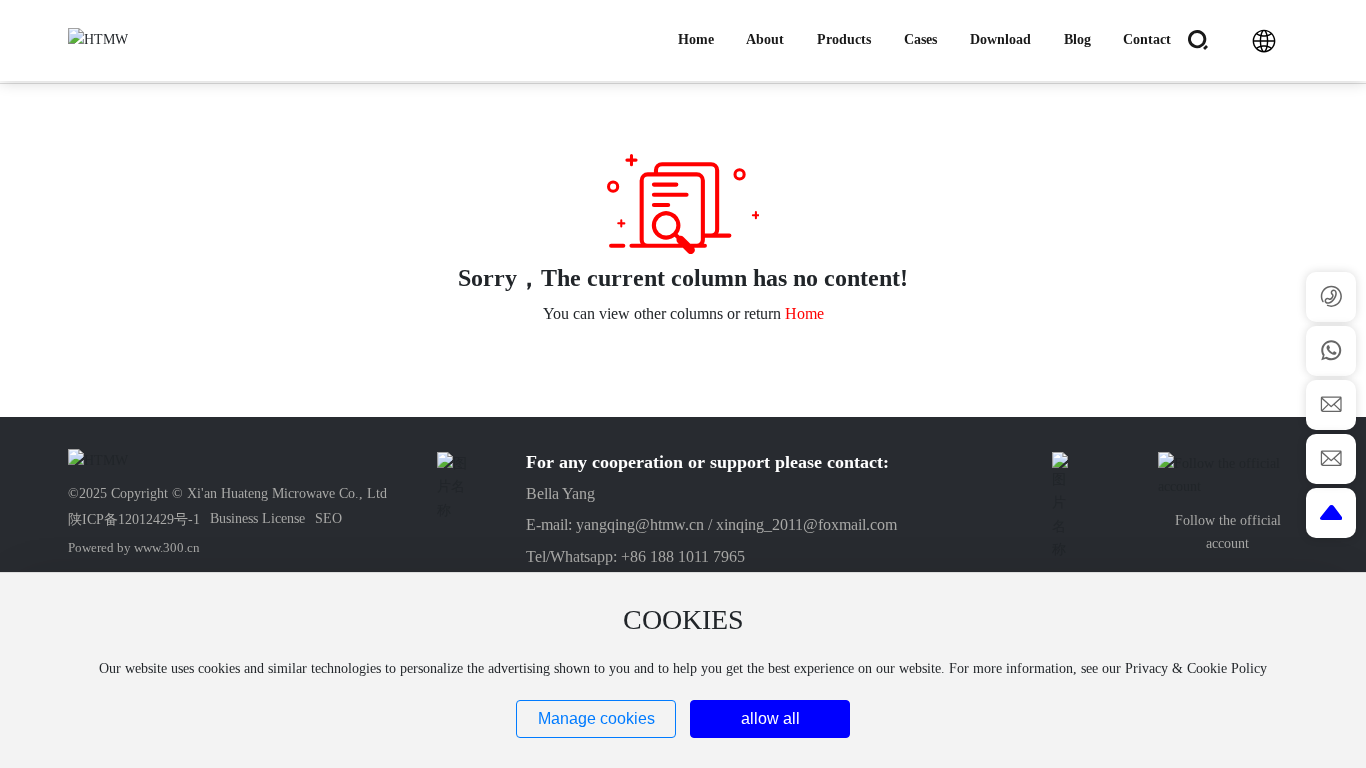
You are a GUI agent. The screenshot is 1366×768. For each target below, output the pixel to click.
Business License (257, 518)
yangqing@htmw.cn (640, 524)
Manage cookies (596, 718)
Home (804, 313)
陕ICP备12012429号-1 (134, 519)
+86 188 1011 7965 (683, 556)
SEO (328, 518)
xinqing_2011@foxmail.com (806, 524)
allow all (770, 718)
